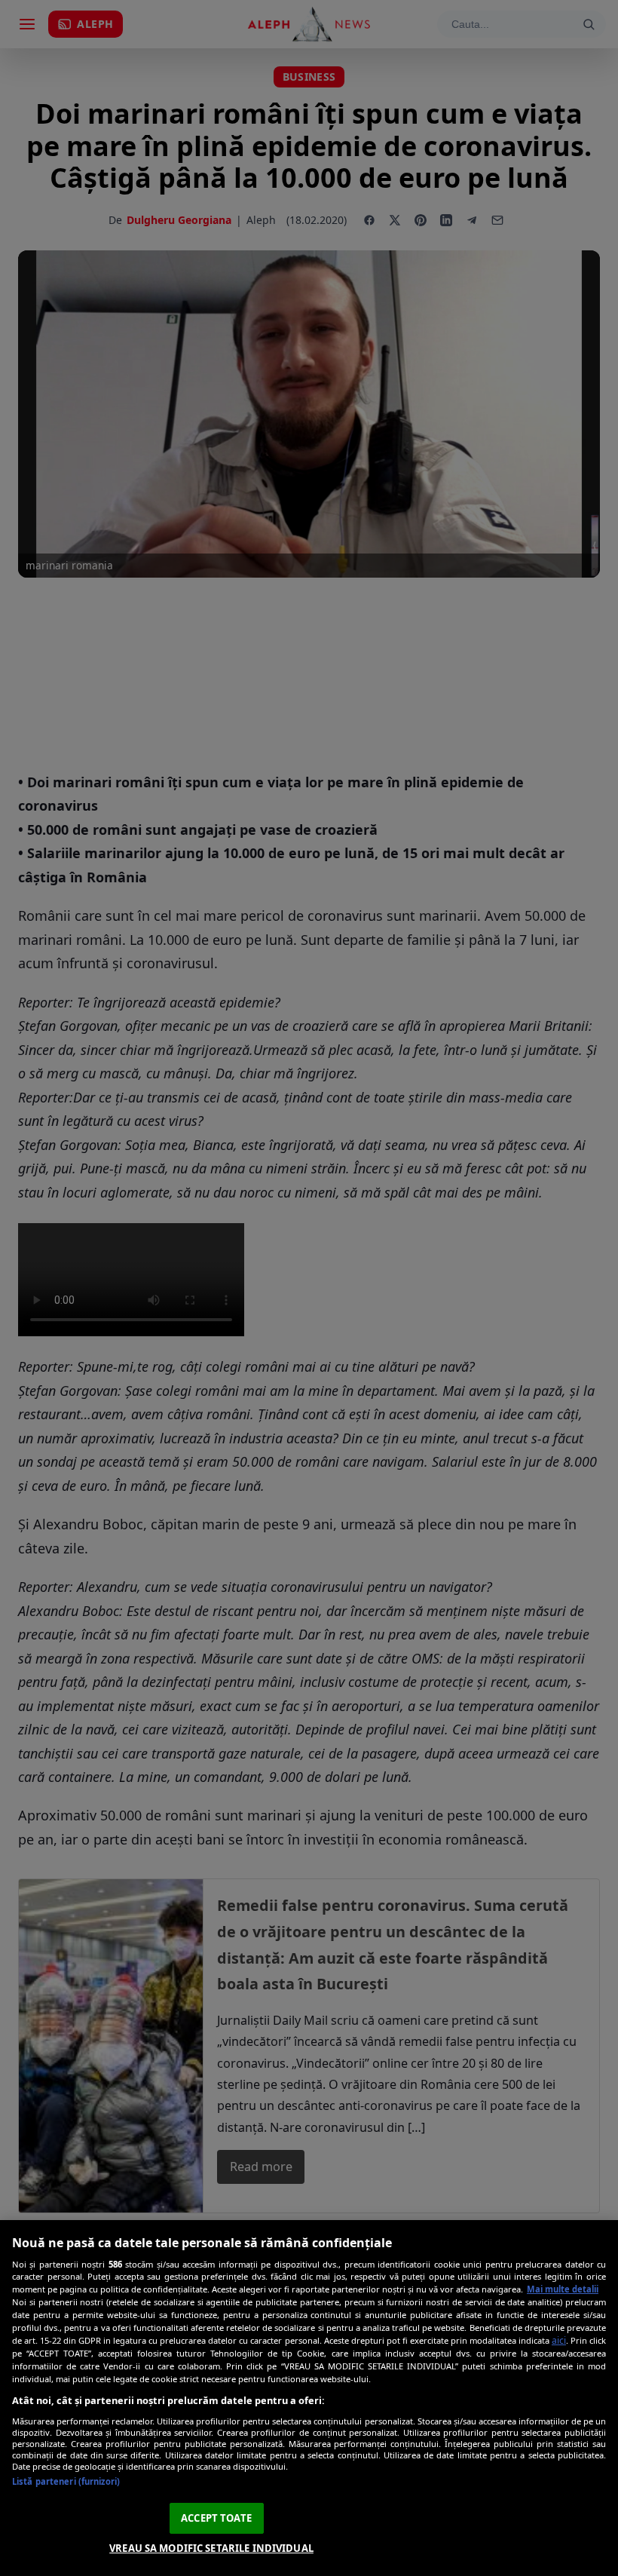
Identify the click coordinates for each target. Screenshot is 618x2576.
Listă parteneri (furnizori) (66, 2481)
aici (559, 2340)
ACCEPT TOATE (216, 2518)
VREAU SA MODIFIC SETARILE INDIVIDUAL (211, 2548)
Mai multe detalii (563, 2289)
